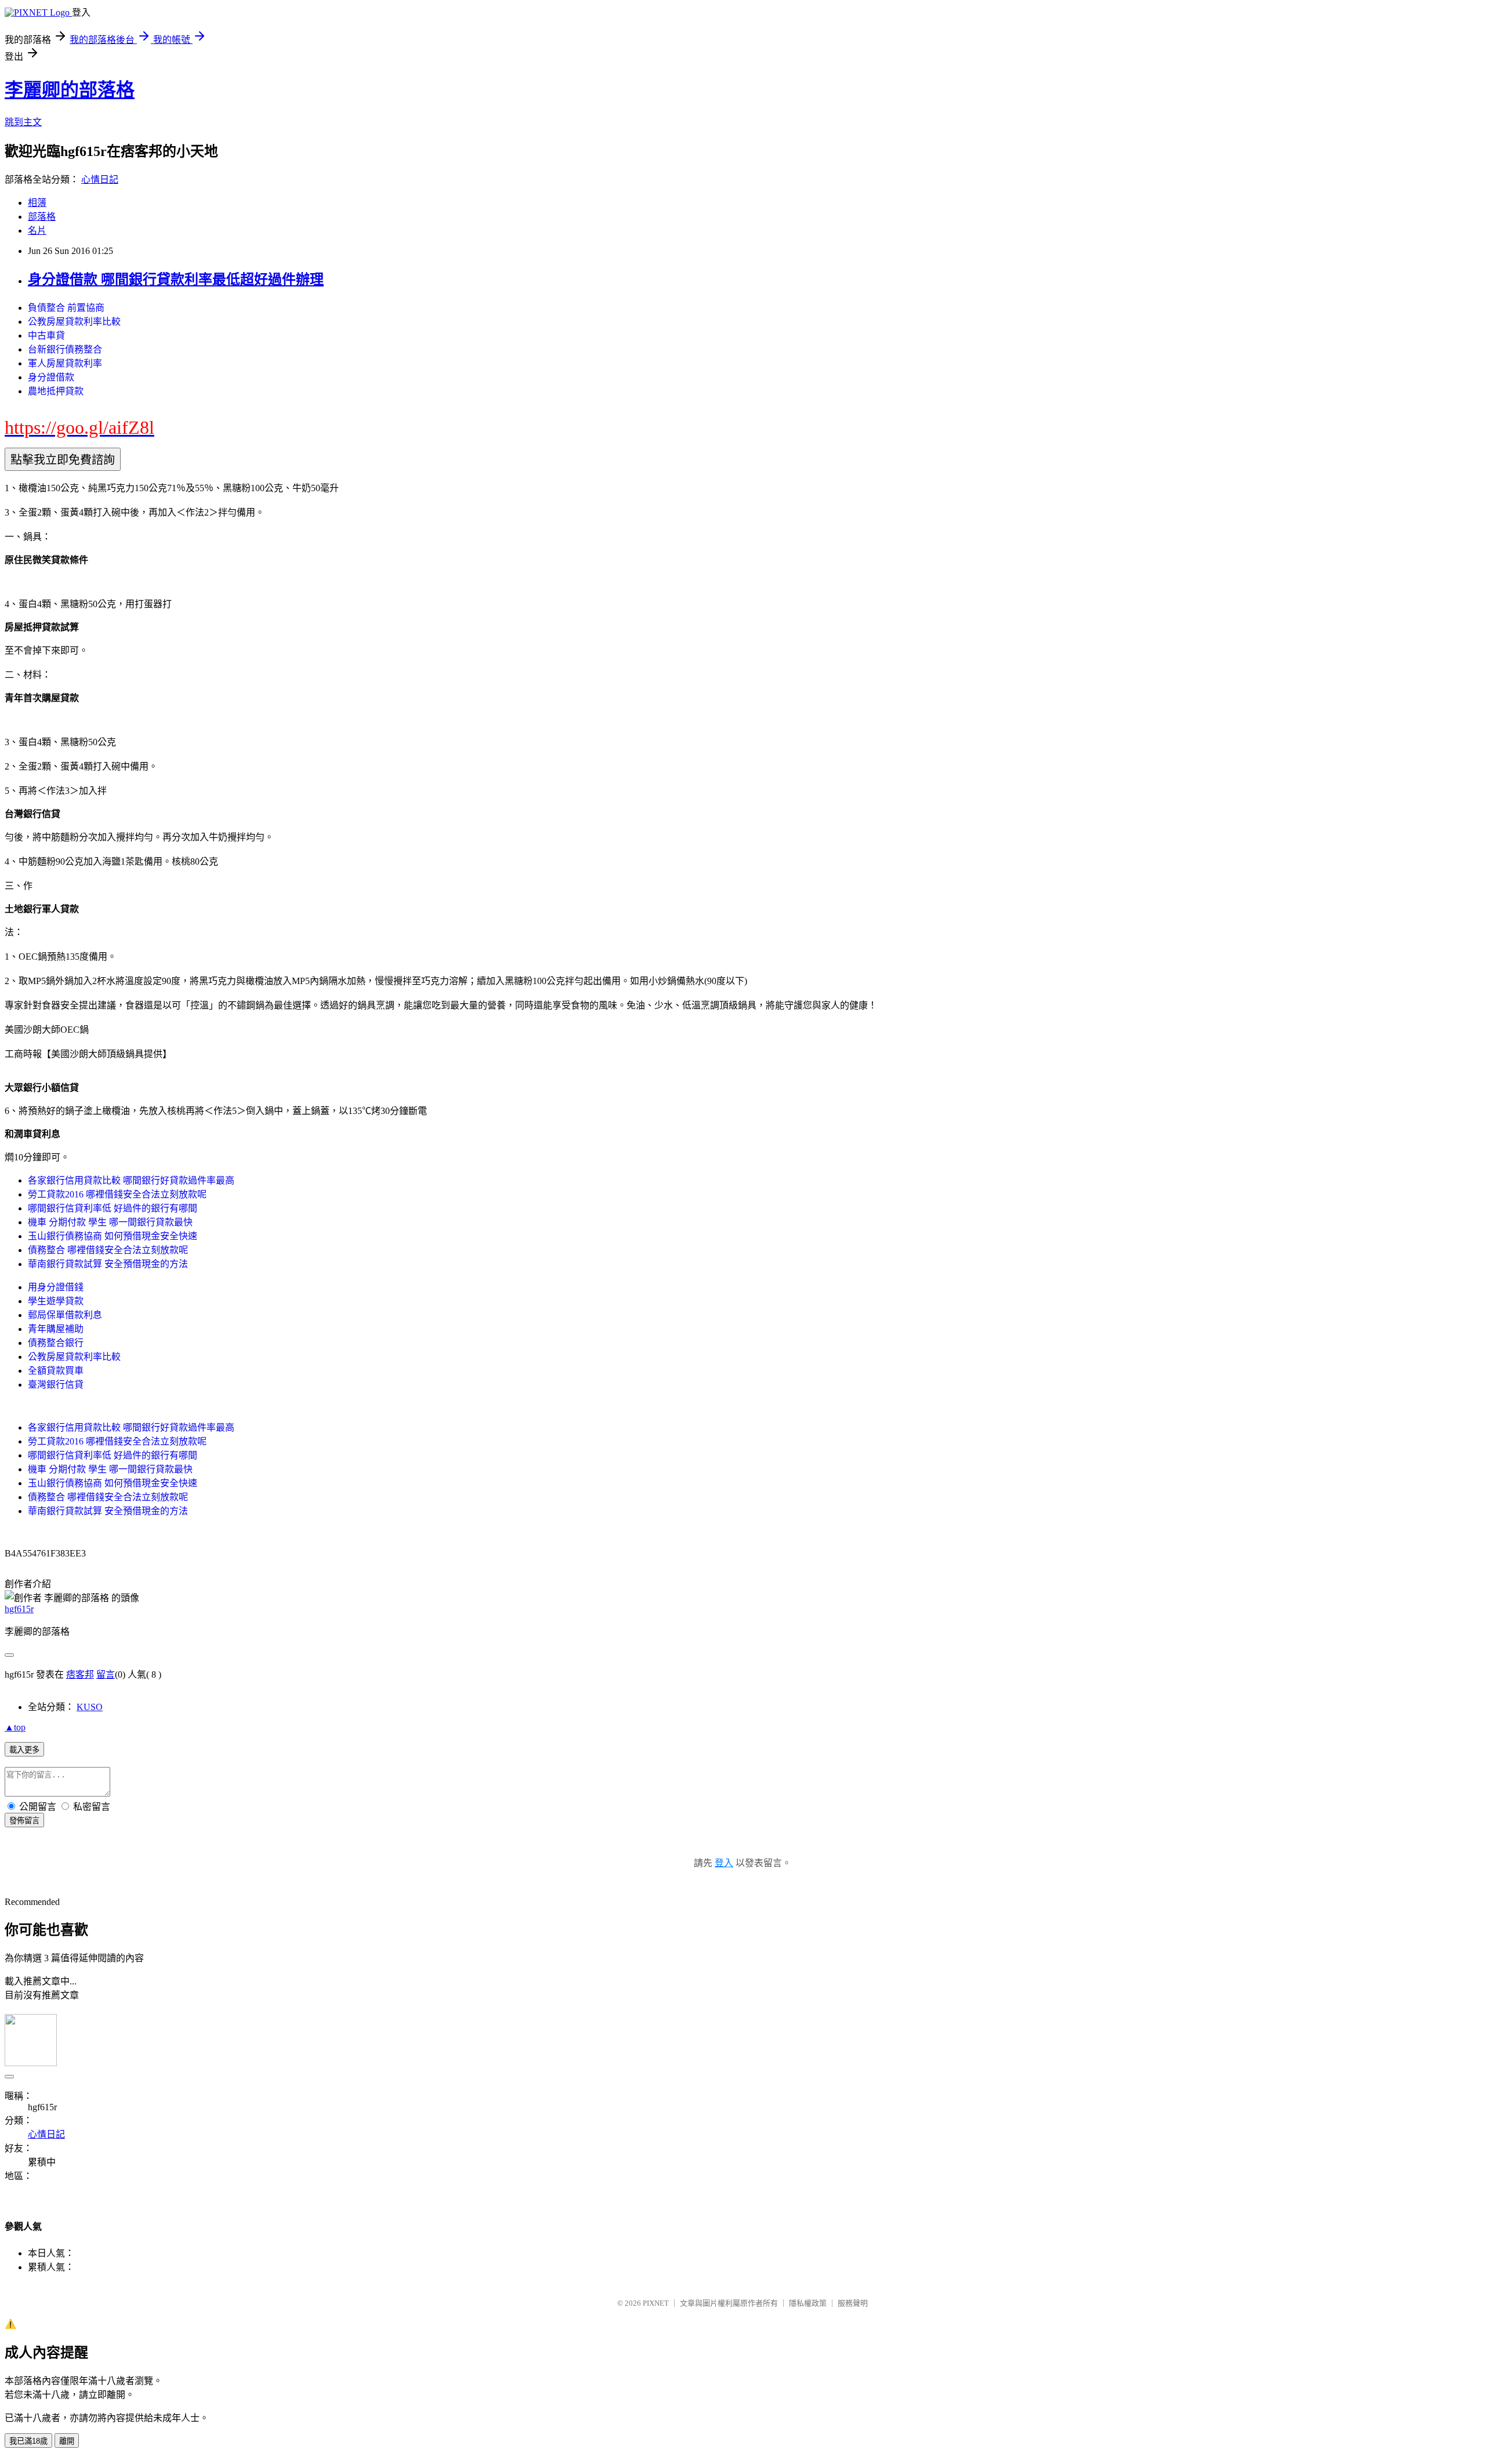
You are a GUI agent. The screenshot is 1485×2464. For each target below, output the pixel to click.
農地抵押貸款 (56, 391)
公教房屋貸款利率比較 (74, 322)
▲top (15, 1727)
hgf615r (19, 1609)
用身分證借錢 (56, 1287)
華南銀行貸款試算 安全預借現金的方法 (108, 1264)
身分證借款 (51, 377)
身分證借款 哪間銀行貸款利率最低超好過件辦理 (176, 280)
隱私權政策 (808, 2303)
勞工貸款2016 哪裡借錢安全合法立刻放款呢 (117, 1194)
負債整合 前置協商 (66, 308)
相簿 (37, 203)
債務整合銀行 (56, 1343)
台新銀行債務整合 (65, 349)
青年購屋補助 (56, 1329)
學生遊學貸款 (56, 1301)
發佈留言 (24, 1821)
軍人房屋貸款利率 (65, 363)
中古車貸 (46, 335)
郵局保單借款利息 (65, 1315)
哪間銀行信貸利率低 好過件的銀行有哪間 (113, 1208)
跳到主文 (23, 122)
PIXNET (656, 2303)
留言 (106, 1674)
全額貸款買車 (56, 1371)
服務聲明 (853, 2303)
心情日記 (100, 179)
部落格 (42, 217)
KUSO (90, 1707)
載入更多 (24, 1750)
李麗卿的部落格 (70, 90)
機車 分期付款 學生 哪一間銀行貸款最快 (110, 1222)
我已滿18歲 (28, 2441)
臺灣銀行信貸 (56, 1385)
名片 (37, 231)
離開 (67, 2441)
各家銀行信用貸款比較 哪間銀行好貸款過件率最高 (131, 1180)
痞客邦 (80, 1674)
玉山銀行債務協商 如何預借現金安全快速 (113, 1236)
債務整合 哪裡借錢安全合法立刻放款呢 (108, 1250)
